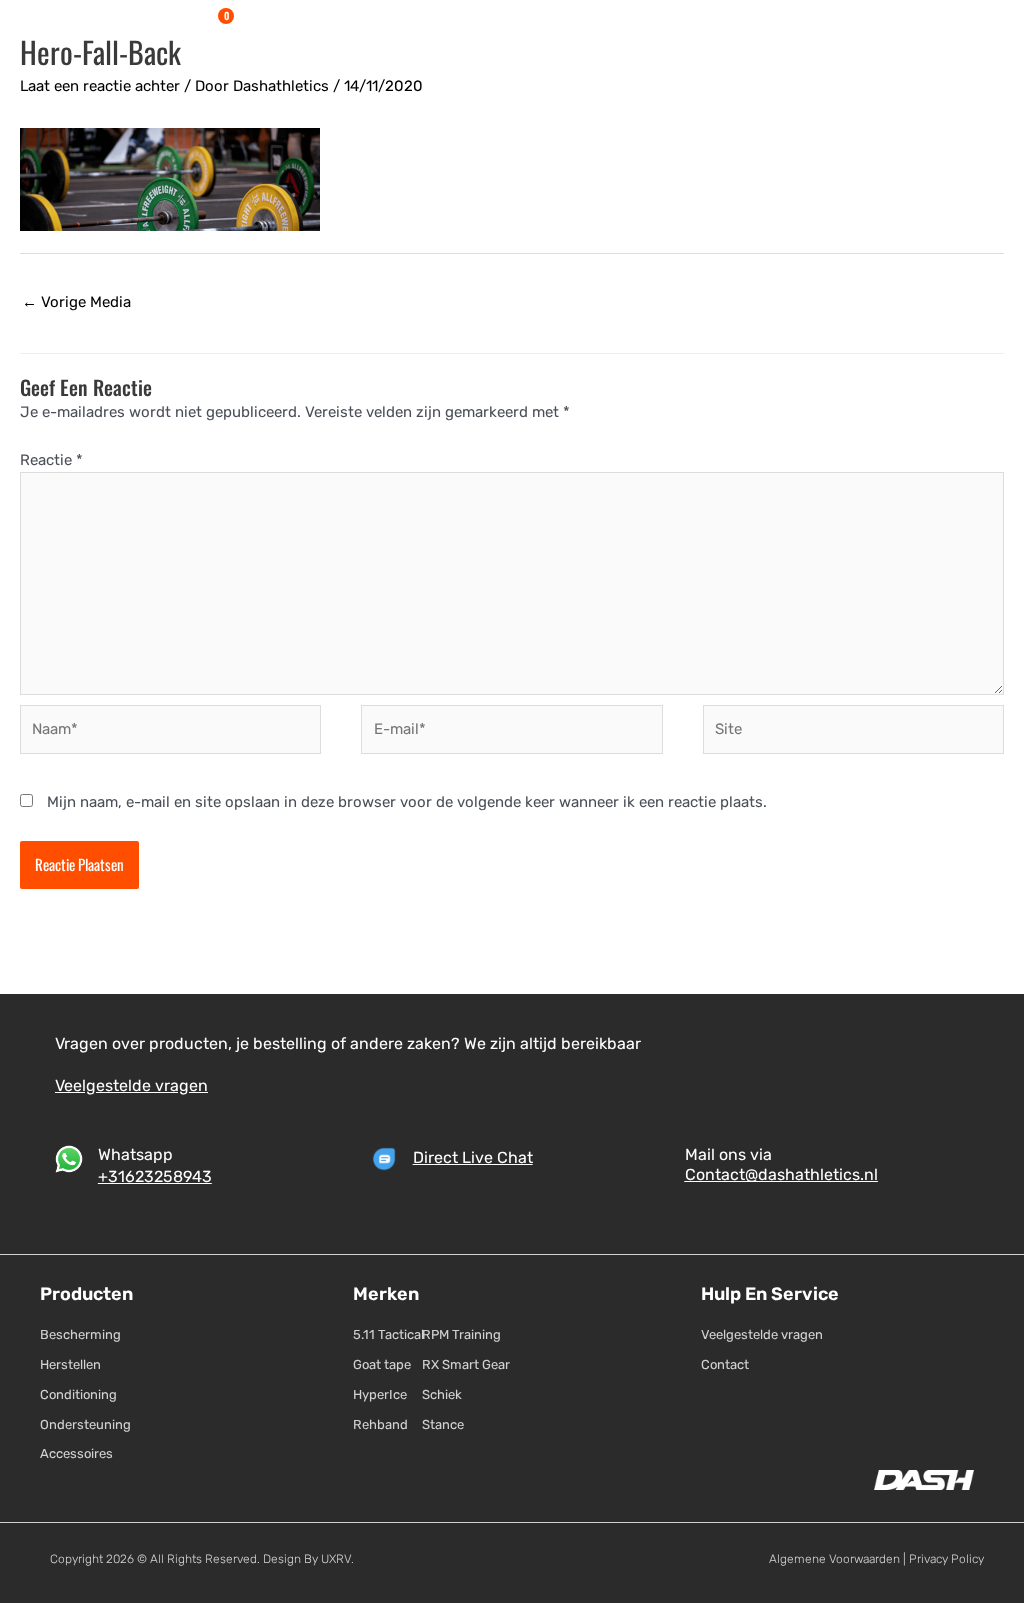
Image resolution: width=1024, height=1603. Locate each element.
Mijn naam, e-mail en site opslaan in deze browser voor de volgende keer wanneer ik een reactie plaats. (407, 802)
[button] (293, 24)
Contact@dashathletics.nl (781, 1174)
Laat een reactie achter (100, 86)
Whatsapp (135, 1154)
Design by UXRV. (307, 1559)
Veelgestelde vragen (131, 1085)
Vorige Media (76, 302)
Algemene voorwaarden (834, 1559)
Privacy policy (946, 1559)
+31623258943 (155, 1176)
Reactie (51, 460)
